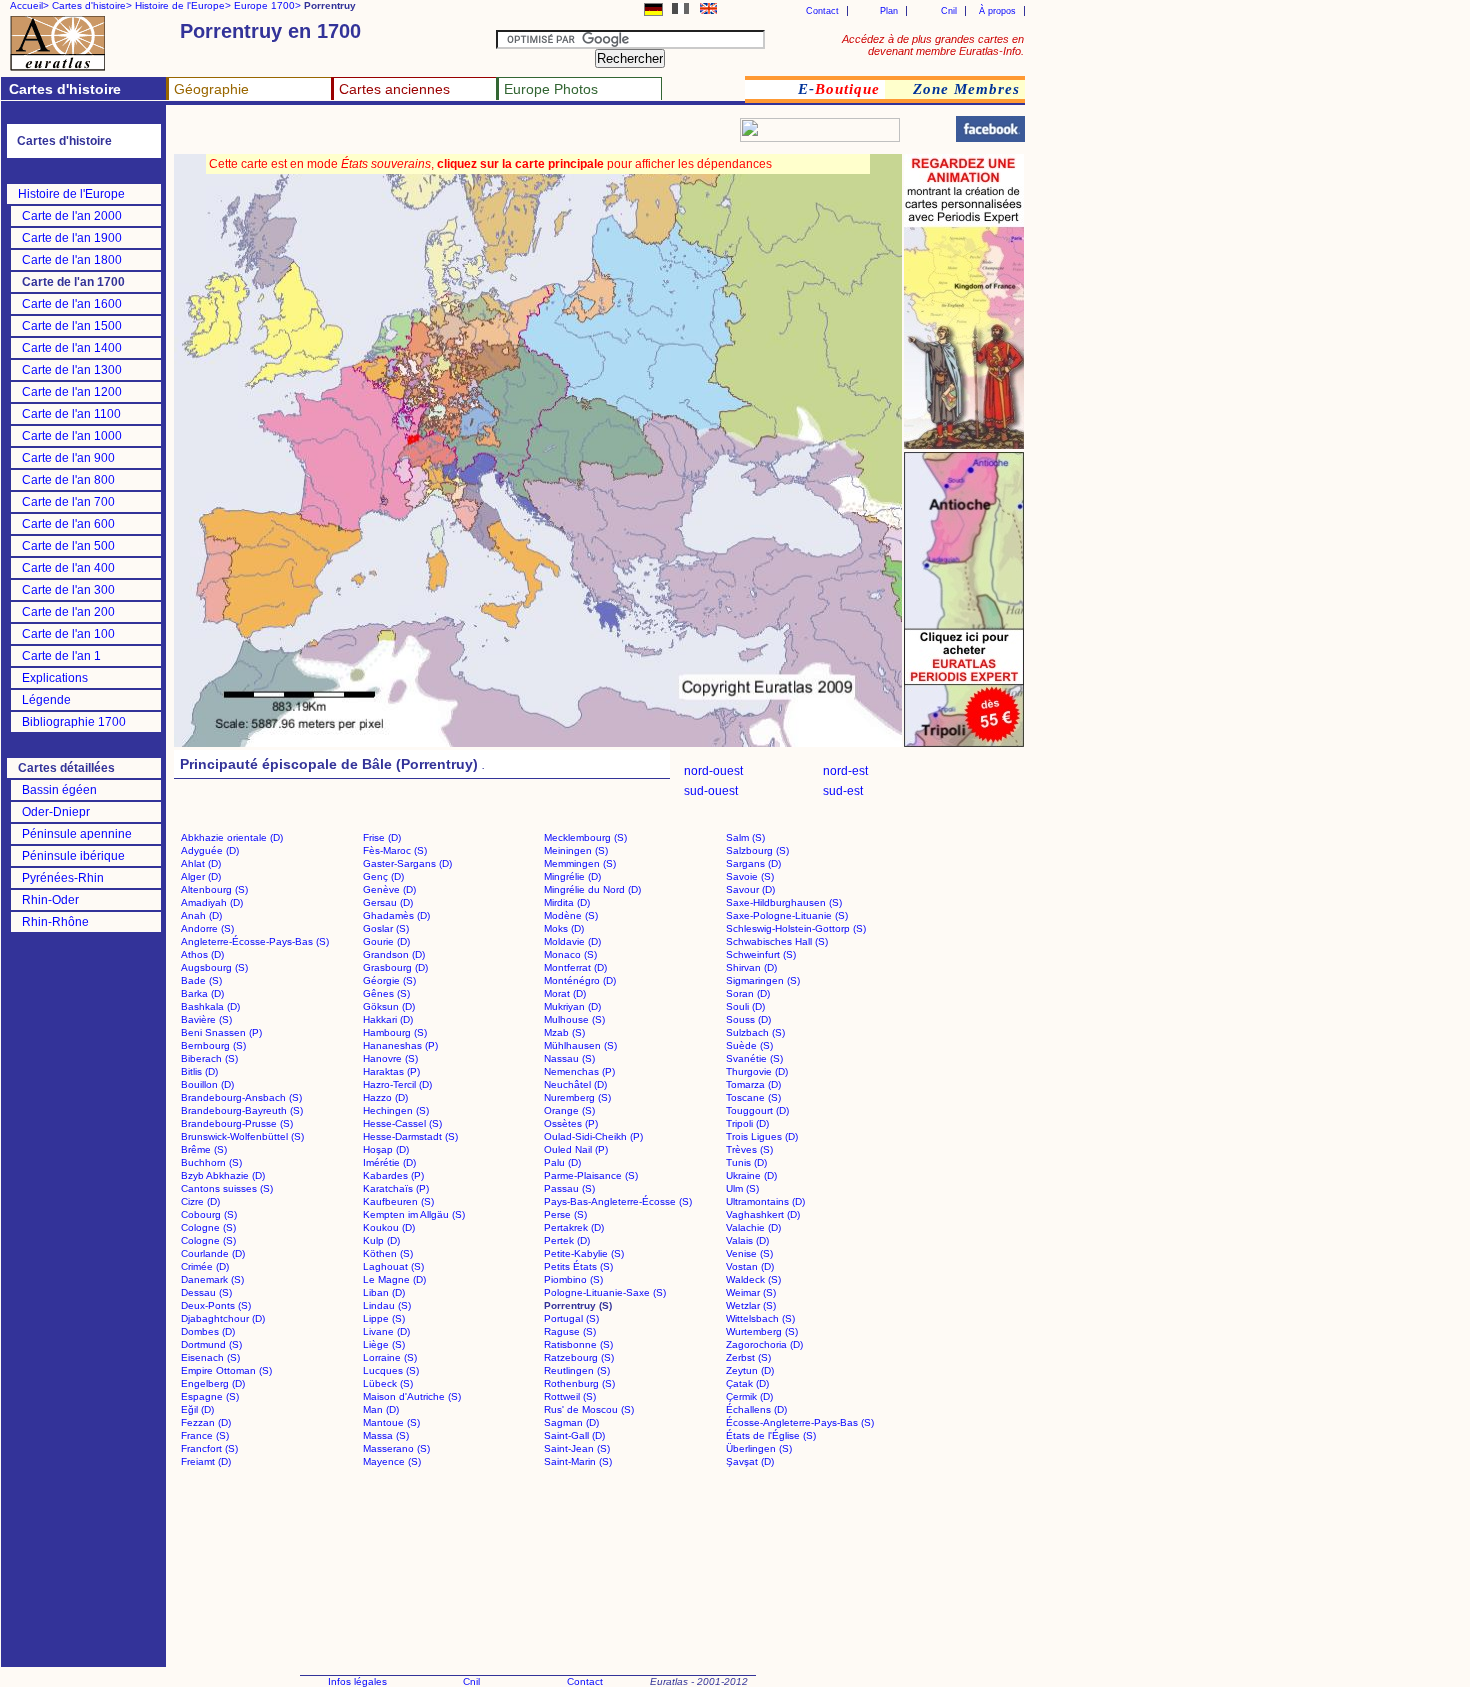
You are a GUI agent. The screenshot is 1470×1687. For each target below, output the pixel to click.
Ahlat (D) (201, 863)
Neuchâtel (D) (575, 1084)
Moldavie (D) (572, 941)
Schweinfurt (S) (761, 954)
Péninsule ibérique (73, 856)
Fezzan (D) (206, 1422)
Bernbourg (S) (213, 1045)
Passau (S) (569, 1188)
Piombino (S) (573, 1279)
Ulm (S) (742, 1188)
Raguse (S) (570, 1331)
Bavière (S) (206, 1019)
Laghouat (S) (393, 1266)
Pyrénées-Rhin (63, 878)
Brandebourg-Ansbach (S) (241, 1097)
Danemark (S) (212, 1279)
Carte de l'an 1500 (72, 326)
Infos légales (357, 1681)
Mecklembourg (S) (585, 837)
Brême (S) (204, 1149)
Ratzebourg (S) (579, 1357)
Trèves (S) (749, 1149)
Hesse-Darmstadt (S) (410, 1136)
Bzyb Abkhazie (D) (223, 1175)
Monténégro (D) (580, 980)
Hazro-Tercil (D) (397, 1084)
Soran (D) (748, 993)
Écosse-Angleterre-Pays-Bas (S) (800, 1422)
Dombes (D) (208, 1331)
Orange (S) (569, 1110)
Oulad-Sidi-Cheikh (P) (593, 1136)
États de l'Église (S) (771, 1435)
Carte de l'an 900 (68, 458)
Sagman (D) (571, 1422)
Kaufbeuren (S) (398, 1201)
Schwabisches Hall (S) (777, 941)
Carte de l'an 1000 (72, 436)
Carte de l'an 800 (68, 480)
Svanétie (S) (754, 1058)
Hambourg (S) (395, 1032)
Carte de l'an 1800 (72, 260)
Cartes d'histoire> (92, 5)
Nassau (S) (569, 1058)
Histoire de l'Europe (71, 194)
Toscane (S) (753, 1097)
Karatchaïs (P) (396, 1188)
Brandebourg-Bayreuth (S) (242, 1110)
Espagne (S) (210, 1396)
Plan (889, 11)
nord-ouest (713, 771)
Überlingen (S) (759, 1448)
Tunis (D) (746, 1162)
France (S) (205, 1435)
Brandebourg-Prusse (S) (237, 1123)
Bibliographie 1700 (74, 722)
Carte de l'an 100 (68, 634)
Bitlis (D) (199, 1071)
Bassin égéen (59, 790)
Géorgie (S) (389, 980)
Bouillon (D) (207, 1084)
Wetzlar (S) (751, 1305)
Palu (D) (562, 1162)
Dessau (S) (206, 1292)
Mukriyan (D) (572, 1006)
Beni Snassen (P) (221, 1032)
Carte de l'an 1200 (72, 392)
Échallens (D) (756, 1409)
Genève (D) (389, 889)
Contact (822, 11)
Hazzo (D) (385, 1097)
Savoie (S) (750, 876)
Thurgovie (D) (757, 1071)
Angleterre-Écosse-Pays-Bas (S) (255, 941)
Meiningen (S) (576, 850)
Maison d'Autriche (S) (412, 1396)
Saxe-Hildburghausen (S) (784, 902)
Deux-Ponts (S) (216, 1305)
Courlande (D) (213, 1253)
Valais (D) (747, 1240)
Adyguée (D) (210, 850)
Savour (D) (750, 889)
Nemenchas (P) (579, 1071)
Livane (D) (386, 1331)
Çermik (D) (749, 1396)
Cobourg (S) (209, 1214)
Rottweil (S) (570, 1396)
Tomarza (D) (753, 1084)
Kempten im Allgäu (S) (414, 1214)
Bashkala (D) (210, 1006)
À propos (997, 11)
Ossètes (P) (571, 1123)
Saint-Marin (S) (578, 1461)
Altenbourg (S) (214, 889)
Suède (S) (749, 1045)
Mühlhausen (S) (580, 1045)
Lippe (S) (384, 1318)
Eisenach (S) (210, 1357)
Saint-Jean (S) (577, 1448)
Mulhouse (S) (574, 1019)
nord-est (845, 771)
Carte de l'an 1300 (72, 370)
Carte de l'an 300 (68, 590)
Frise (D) (382, 837)
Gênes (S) (386, 993)
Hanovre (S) (390, 1058)
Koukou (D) (389, 1227)
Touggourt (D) (757, 1110)
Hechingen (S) (396, 1110)
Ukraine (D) (751, 1175)
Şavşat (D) (750, 1461)
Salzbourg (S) (757, 850)
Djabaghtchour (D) (223, 1318)
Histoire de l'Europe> (183, 5)
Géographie (211, 89)
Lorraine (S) (390, 1357)
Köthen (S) (388, 1253)
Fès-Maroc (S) (395, 850)
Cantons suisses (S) (227, 1188)
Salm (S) (745, 837)
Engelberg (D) (213, 1383)
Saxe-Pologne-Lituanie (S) (787, 915)
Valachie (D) (753, 1227)
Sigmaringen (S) (763, 980)
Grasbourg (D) (395, 967)
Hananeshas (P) (400, 1045)
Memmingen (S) (580, 863)
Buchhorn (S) (211, 1162)
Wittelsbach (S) (760, 1318)
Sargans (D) (753, 863)
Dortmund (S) (211, 1344)
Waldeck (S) (753, 1279)
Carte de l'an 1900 (72, 238)
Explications (55, 678)
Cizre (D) (200, 1201)
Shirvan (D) (751, 967)
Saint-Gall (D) (574, 1435)
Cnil (949, 11)
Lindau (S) (387, 1305)
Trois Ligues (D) (762, 1136)
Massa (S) (386, 1435)
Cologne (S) (208, 1227)
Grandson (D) (394, 954)
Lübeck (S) (388, 1383)
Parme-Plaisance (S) (591, 1175)
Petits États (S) (578, 1266)
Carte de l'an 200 (68, 612)
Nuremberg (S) (577, 1097)
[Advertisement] (412, 135)
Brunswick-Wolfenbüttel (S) (242, 1136)
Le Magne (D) (394, 1279)
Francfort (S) (209, 1448)
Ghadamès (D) (396, 915)
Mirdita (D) (567, 902)
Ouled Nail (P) (576, 1149)
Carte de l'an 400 (68, 568)
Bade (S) (201, 980)
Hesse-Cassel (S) (402, 1123)
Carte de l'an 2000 (72, 216)
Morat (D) (565, 993)
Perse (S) (565, 1214)
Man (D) (381, 1409)
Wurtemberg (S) (762, 1331)
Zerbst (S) (748, 1357)
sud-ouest (711, 791)
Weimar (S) (751, 1292)
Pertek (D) (567, 1240)
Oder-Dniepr (56, 812)
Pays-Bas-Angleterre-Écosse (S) (618, 1201)
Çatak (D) (747, 1383)
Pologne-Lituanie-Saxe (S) (605, 1292)
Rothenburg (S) (579, 1383)
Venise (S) (749, 1253)
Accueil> (29, 5)
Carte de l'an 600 (68, 524)
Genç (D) (383, 876)
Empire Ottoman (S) (226, 1370)
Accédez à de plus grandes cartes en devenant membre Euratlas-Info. (933, 45)
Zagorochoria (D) (764, 1344)
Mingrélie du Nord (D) (592, 889)
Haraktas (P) (391, 1071)
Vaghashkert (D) (763, 1214)
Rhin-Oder (50, 900)
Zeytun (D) (750, 1370)
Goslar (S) (386, 928)
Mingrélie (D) (572, 876)
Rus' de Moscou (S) (589, 1409)
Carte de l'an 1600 (72, 304)
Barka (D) (202, 993)
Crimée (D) (205, 1266)
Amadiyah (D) (212, 902)
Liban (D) (384, 1292)
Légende (46, 700)
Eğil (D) (197, 1409)
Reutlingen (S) (577, 1370)
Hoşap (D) (386, 1149)
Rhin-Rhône (55, 922)
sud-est (843, 791)
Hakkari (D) (388, 1019)
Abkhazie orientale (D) (232, 837)
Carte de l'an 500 (68, 546)
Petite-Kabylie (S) (584, 1253)
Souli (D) (745, 1006)
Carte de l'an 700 (68, 502)
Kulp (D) (381, 1240)
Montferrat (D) (575, 967)
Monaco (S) (570, 954)
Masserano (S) (396, 1448)
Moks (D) (564, 928)
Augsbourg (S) (214, 967)
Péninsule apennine (77, 834)
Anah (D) (201, 915)
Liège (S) (384, 1344)
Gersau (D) (388, 902)
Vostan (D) (750, 1266)
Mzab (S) (564, 1032)
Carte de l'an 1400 (72, 348)
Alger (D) (201, 876)
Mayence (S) (392, 1461)
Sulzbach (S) (755, 1032)
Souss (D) (748, 1019)
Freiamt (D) (206, 1461)
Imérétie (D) (389, 1162)
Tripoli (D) (747, 1123)
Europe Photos (551, 89)
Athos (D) (202, 954)
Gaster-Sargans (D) (407, 863)
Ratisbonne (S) (578, 1344)
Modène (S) (571, 915)
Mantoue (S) (391, 1422)
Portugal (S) (571, 1318)
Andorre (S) (207, 928)
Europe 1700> (267, 5)
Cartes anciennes (394, 89)
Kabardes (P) (393, 1175)
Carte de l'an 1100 (71, 414)
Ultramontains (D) (765, 1201)
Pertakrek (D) (574, 1227)
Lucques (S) (391, 1370)
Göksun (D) (389, 1006)
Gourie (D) (386, 941)
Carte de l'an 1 (61, 656)
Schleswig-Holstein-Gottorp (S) (796, 928)
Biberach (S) (209, 1058)
